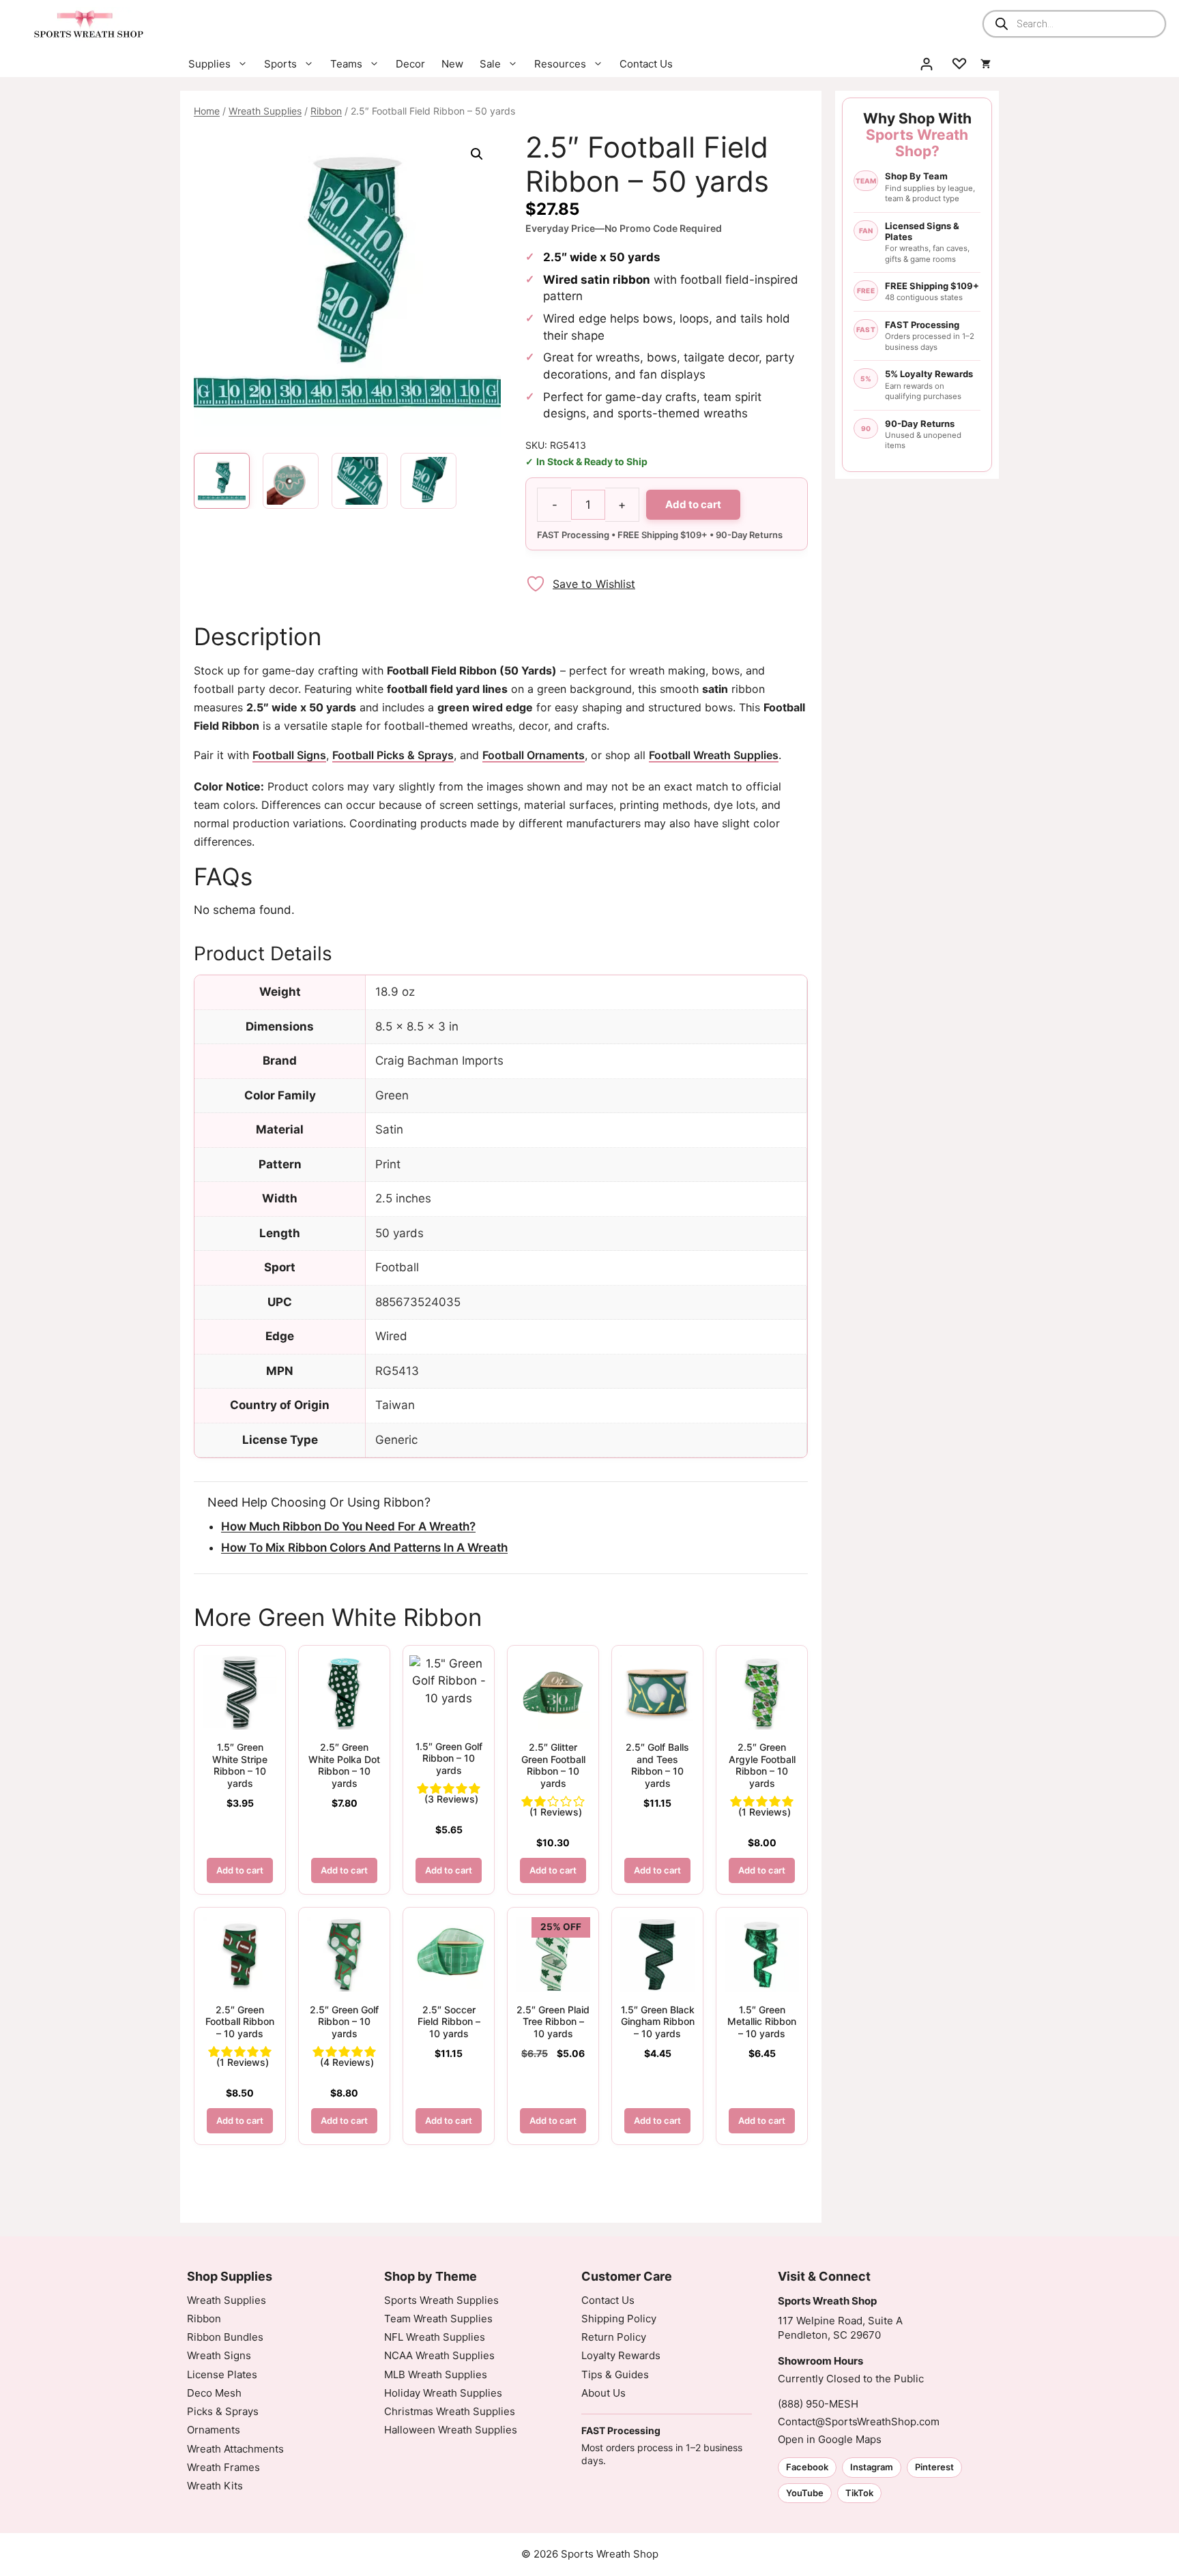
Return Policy (614, 2337)
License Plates (222, 2374)
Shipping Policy (619, 2319)
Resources (560, 64)
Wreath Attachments (235, 2449)
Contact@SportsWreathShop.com (859, 2422)
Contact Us (646, 64)
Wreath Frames (223, 2467)
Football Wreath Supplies (714, 755)
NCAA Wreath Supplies (439, 2355)
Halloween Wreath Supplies (451, 2430)
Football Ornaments (534, 755)
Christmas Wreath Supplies (450, 2411)
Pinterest (934, 2467)
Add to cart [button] (240, 1870)
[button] (477, 154)
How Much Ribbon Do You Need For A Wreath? (348, 1526)
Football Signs (289, 755)
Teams (346, 64)
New (452, 64)
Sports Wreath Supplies (441, 2300)
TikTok (859, 2493)
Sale (490, 64)
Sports (280, 64)
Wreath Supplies (265, 111)
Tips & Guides (615, 2374)
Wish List (959, 64)
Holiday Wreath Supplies (443, 2393)
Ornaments (214, 2430)
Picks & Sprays (223, 2411)
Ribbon (326, 111)
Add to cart (693, 504)
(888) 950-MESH (818, 2404)
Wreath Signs (219, 2355)
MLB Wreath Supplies (436, 2374)
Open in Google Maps (830, 2439)
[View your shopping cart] (986, 64)
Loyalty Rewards (621, 2355)
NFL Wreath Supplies (435, 2337)
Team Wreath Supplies (438, 2319)
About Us (603, 2393)
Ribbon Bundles (225, 2337)
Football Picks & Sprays (393, 755)
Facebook (807, 2467)
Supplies (209, 64)
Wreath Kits (215, 2486)
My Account (927, 64)
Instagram (872, 2467)
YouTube (805, 2493)
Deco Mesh (214, 2393)
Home (207, 111)
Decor (410, 64)
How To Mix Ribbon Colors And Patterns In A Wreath (364, 1548)
